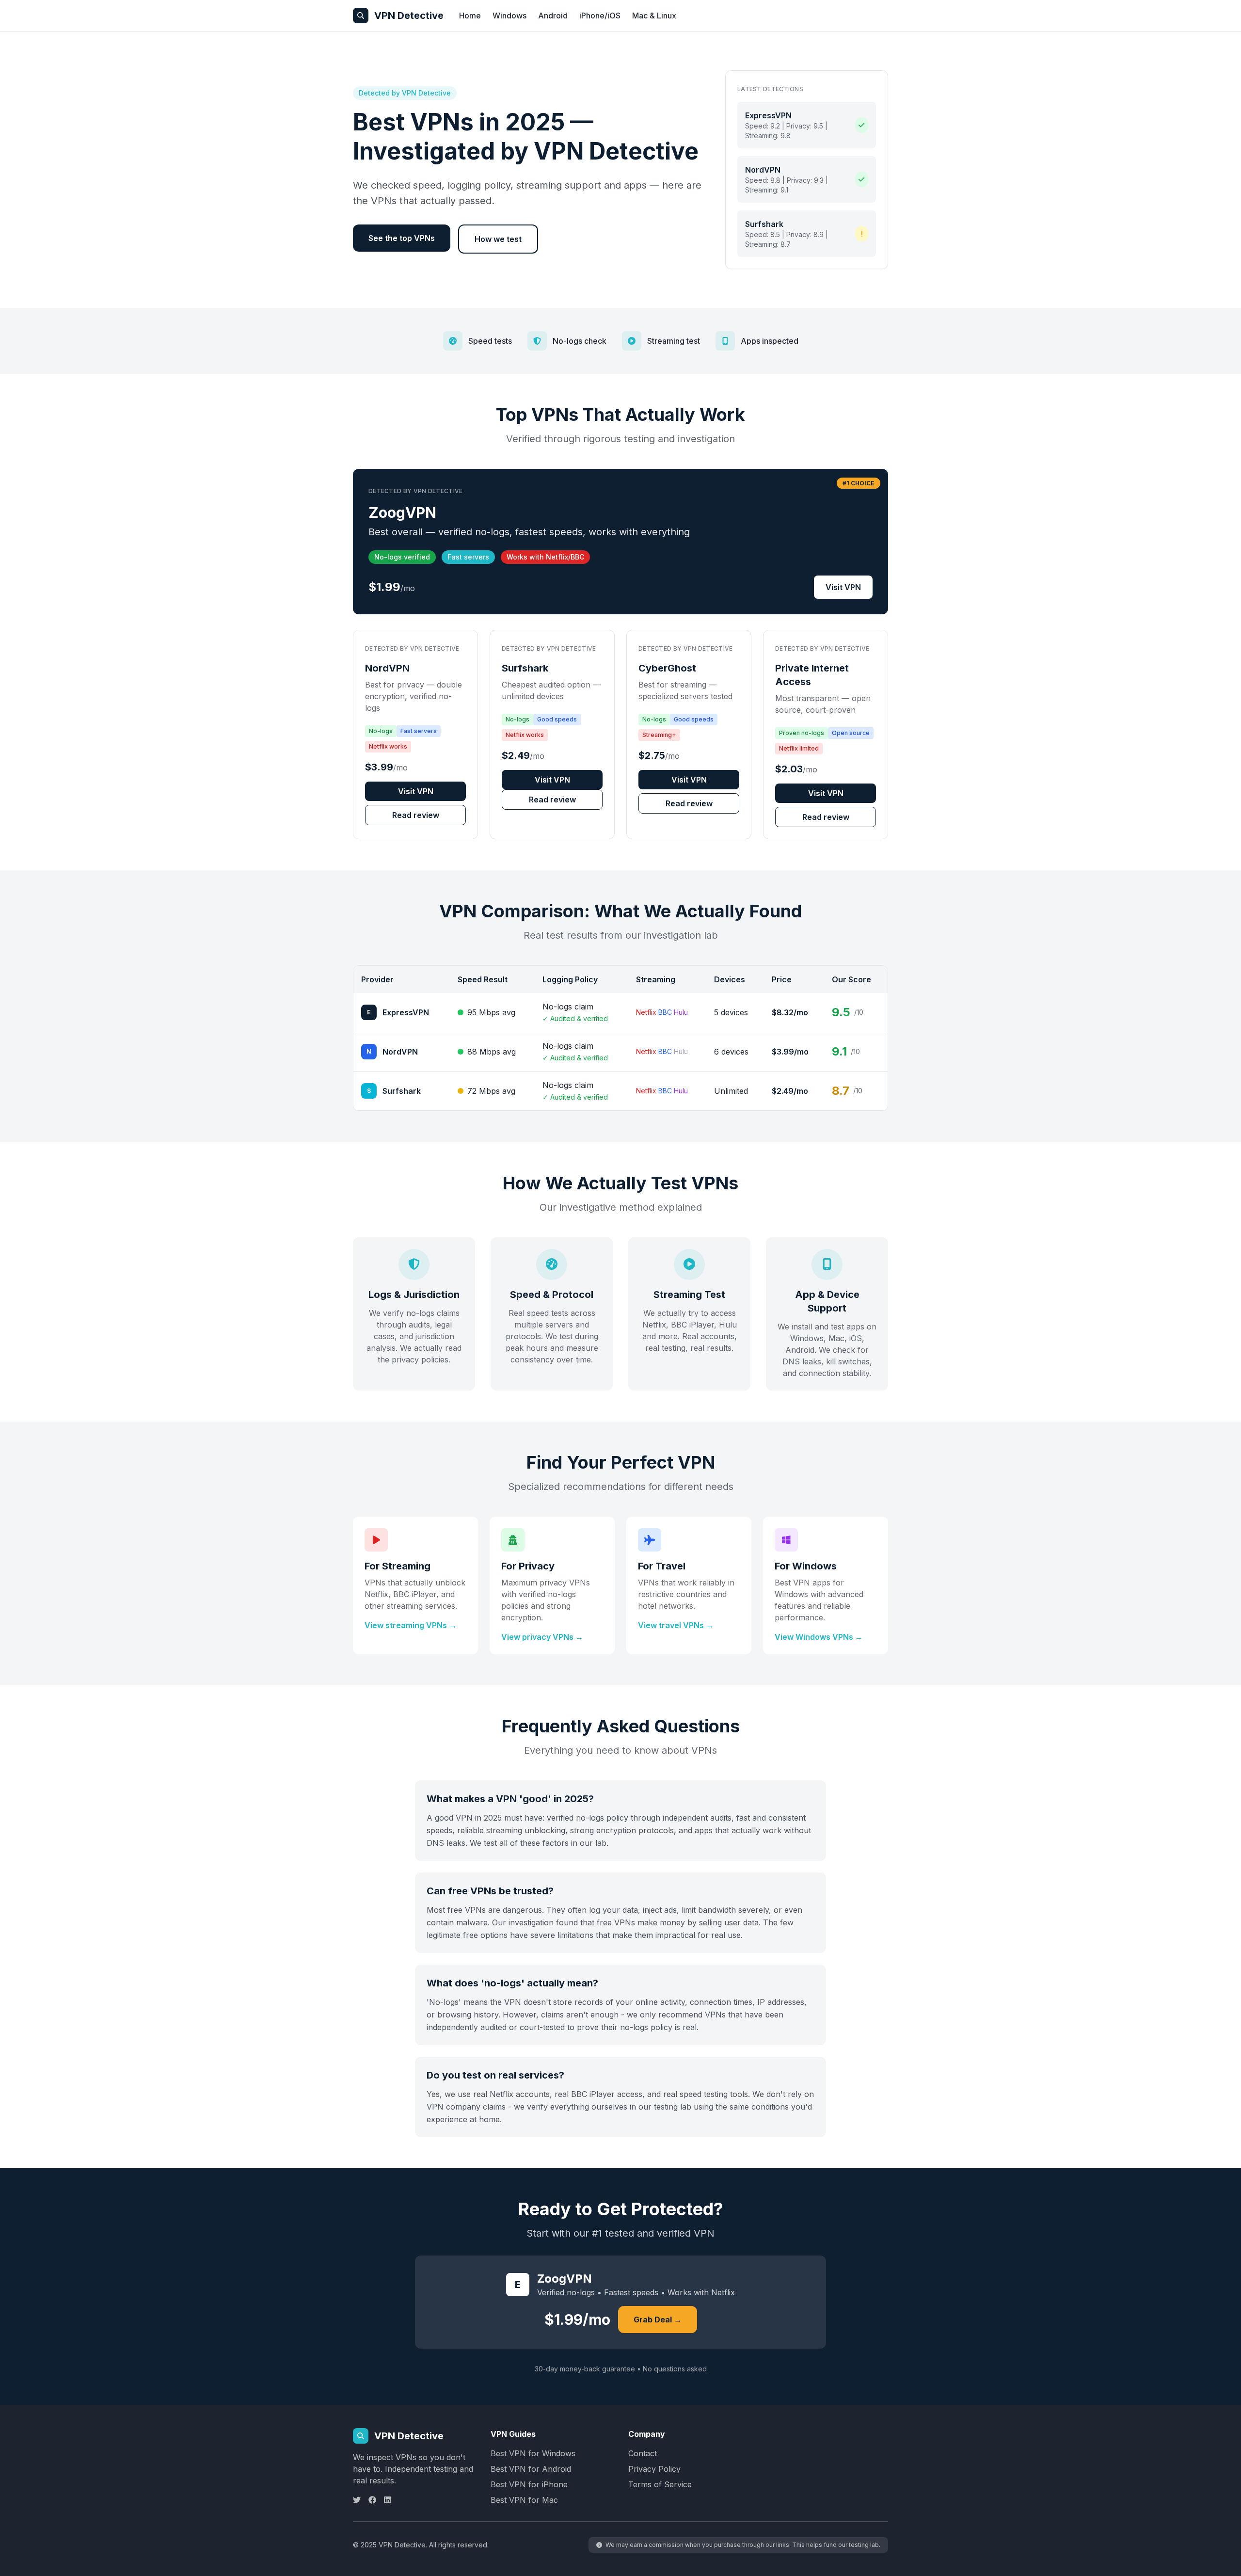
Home (470, 16)
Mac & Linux (654, 16)
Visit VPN (843, 587)
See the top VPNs (402, 238)
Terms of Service (660, 2484)
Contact (643, 2453)
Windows (509, 16)
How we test (498, 239)
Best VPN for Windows (533, 2453)
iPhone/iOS (600, 16)
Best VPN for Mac (524, 2500)
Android (553, 16)
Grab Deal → (658, 2320)
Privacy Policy (654, 2469)
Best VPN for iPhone (529, 2484)
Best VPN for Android (531, 2469)
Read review (416, 815)
